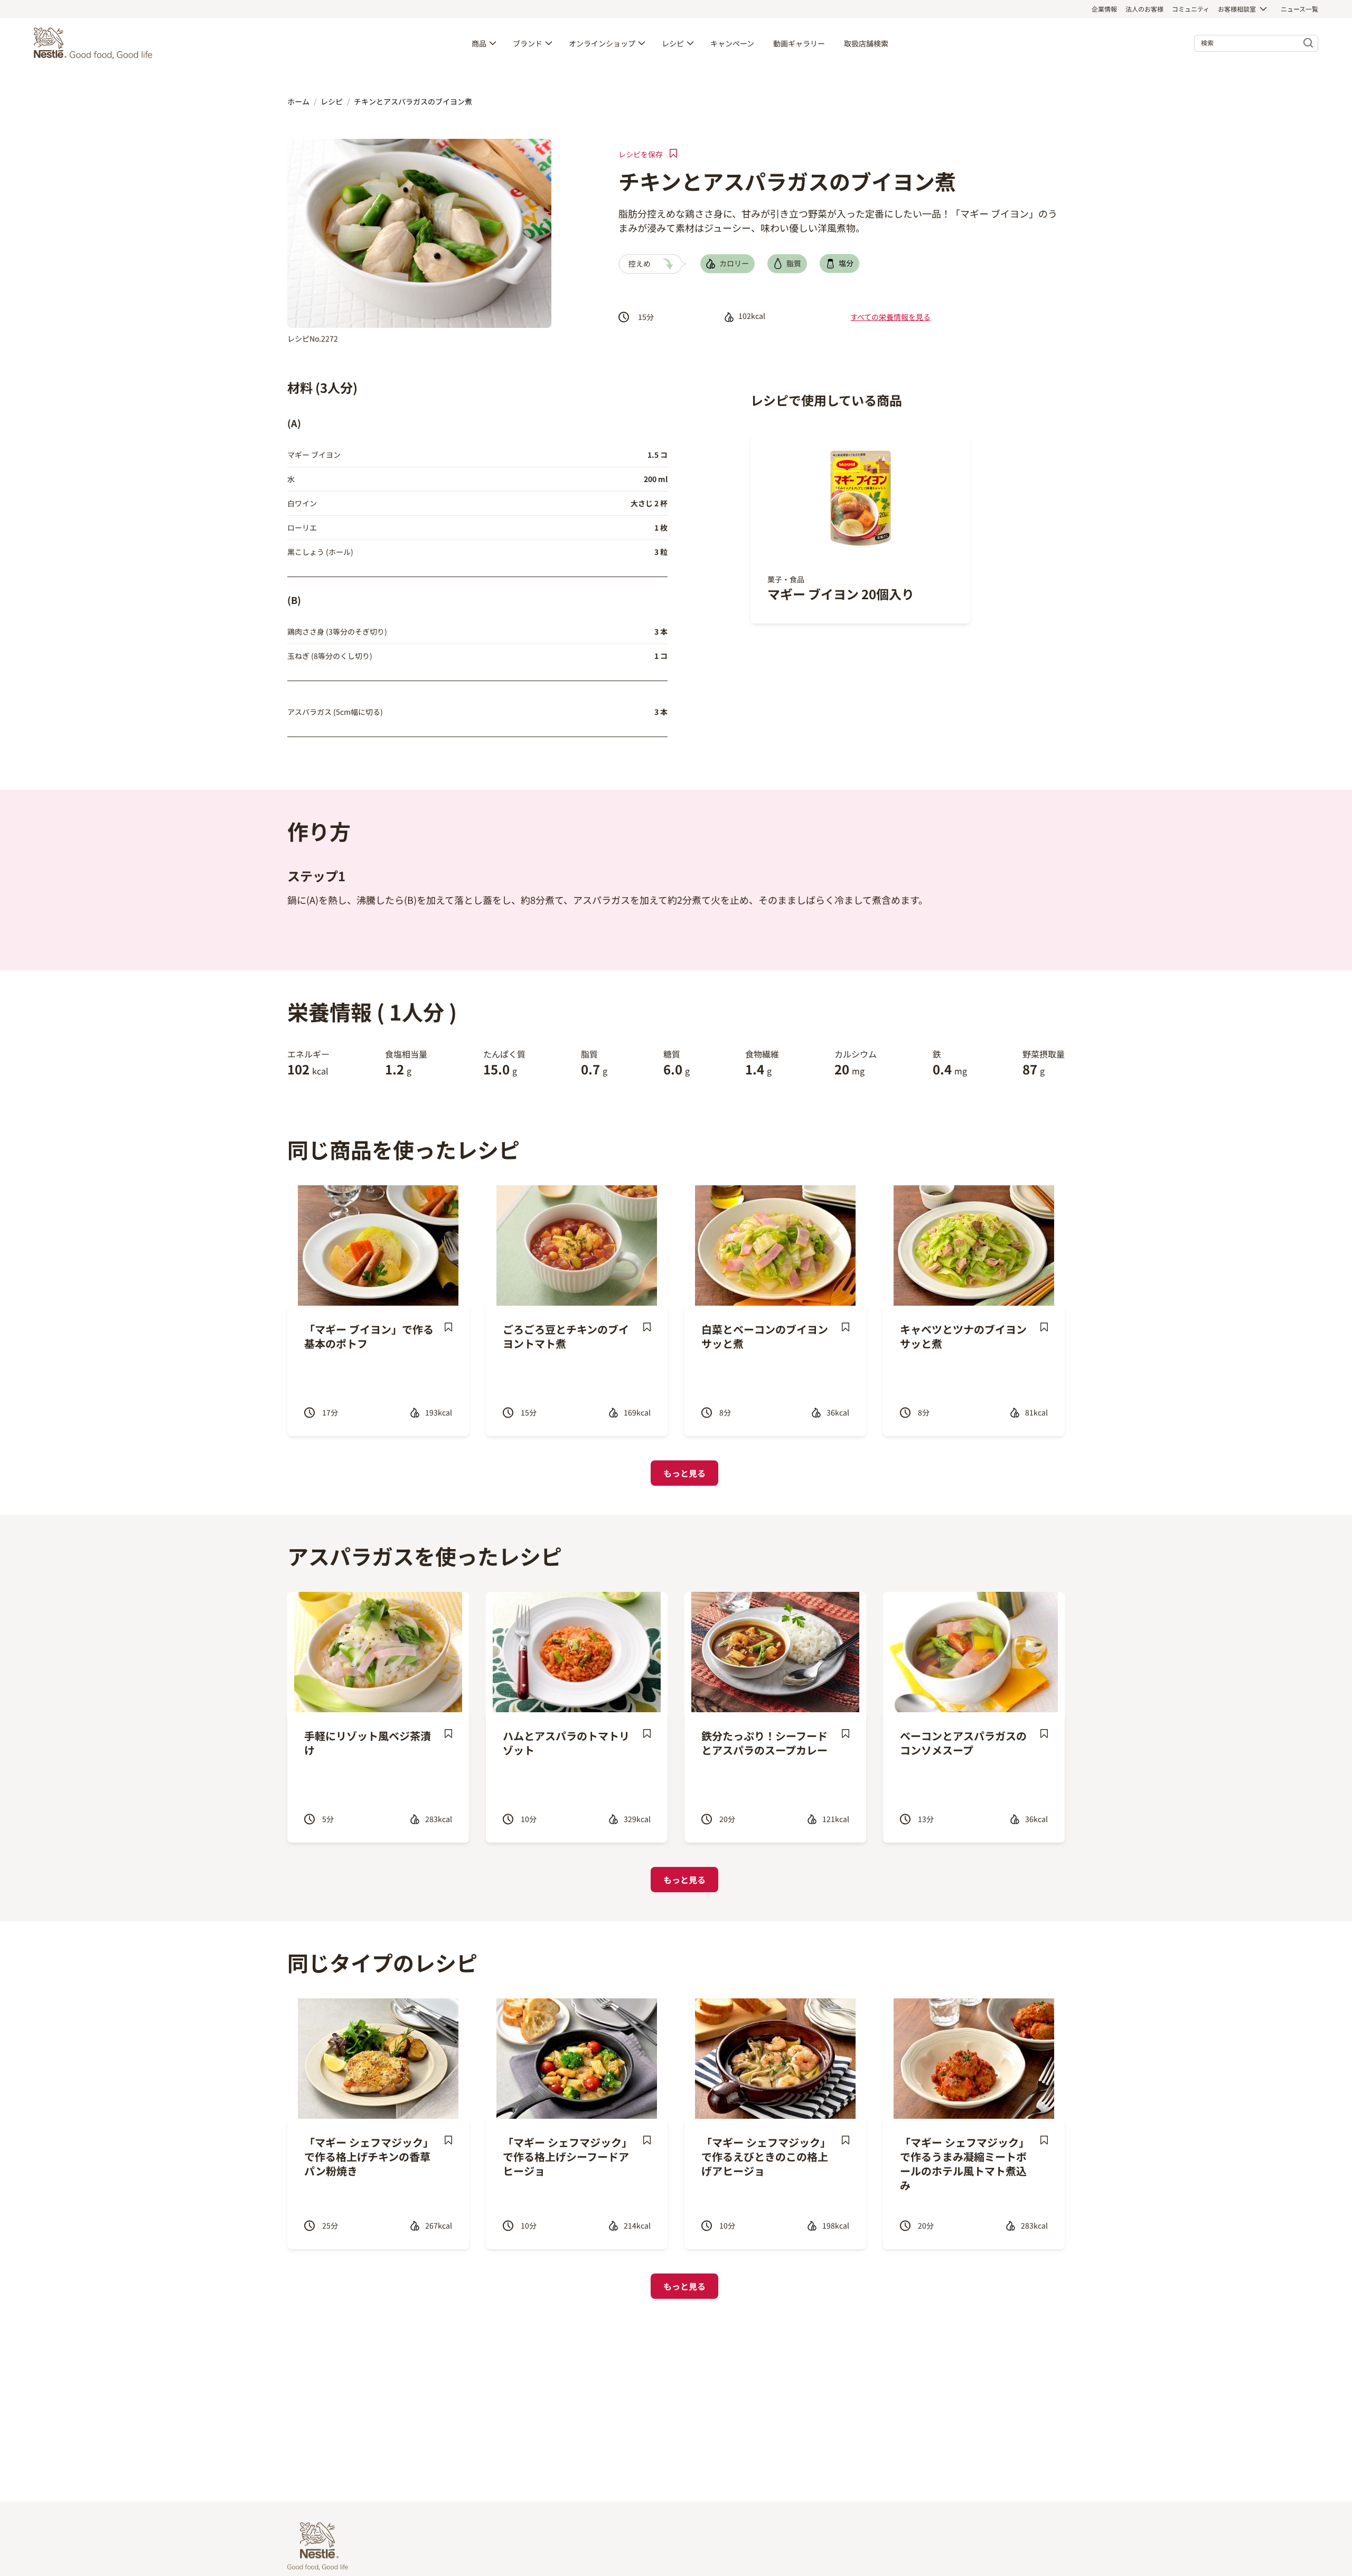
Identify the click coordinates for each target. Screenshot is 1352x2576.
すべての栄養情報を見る (890, 317)
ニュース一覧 (1299, 9)
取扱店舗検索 (866, 43)
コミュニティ (1191, 9)
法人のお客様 (1144, 9)
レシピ (673, 43)
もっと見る (684, 1473)
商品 (479, 43)
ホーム (298, 101)
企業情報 (1104, 9)
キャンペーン (732, 43)
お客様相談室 (1237, 9)
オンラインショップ (602, 43)
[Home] (96, 43)
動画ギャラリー (799, 43)
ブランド (528, 43)
